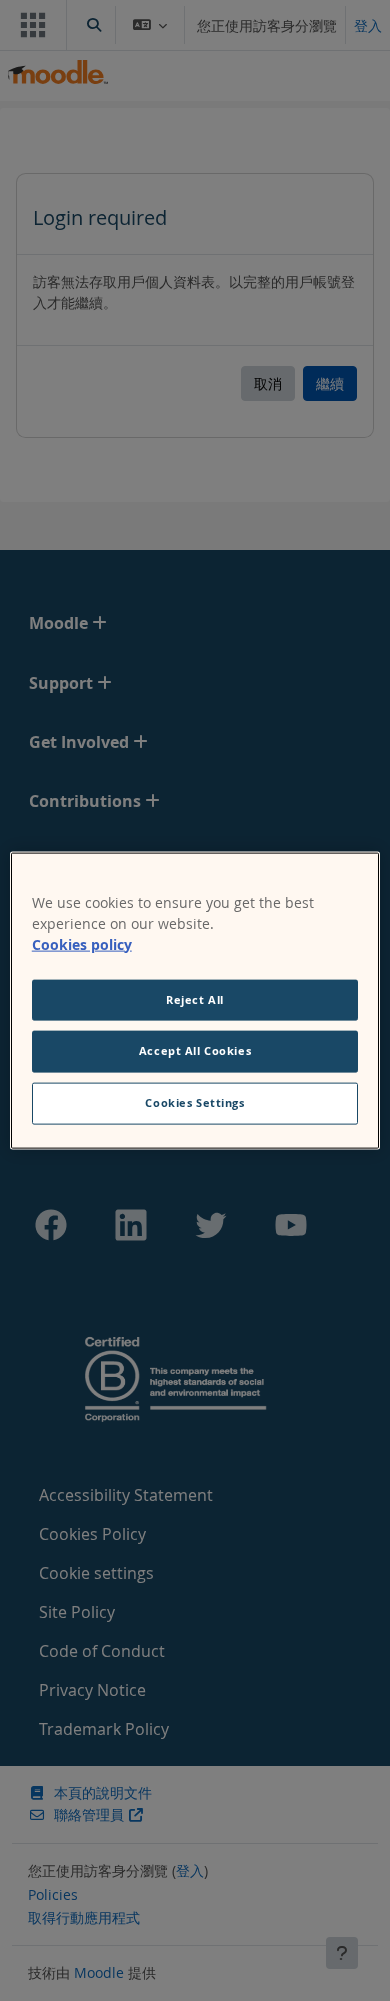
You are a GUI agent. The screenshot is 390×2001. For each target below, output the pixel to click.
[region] (195, 1000)
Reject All (195, 999)
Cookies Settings (194, 1103)
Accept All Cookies (195, 1051)
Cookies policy (82, 943)
